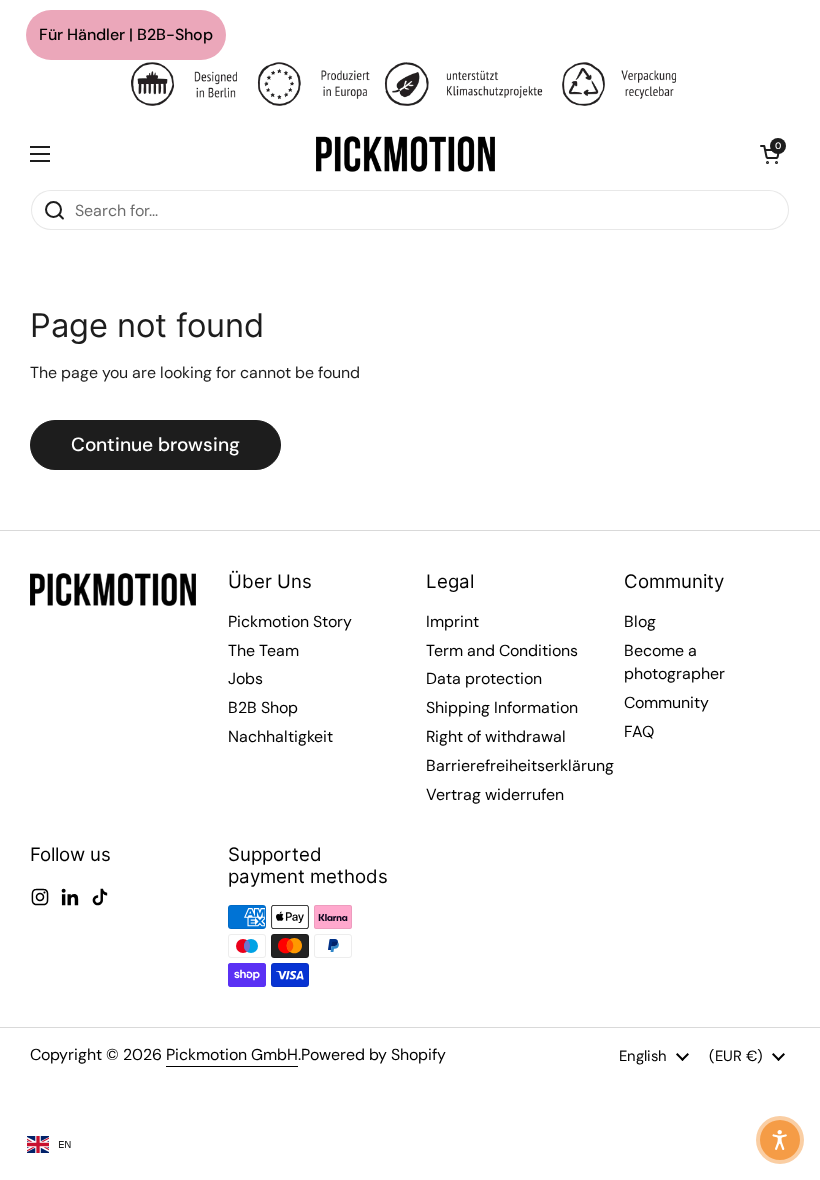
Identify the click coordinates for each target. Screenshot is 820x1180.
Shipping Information (502, 707)
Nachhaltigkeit (280, 736)
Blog (640, 621)
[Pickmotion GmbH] (405, 154)
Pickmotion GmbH (232, 1054)
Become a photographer (674, 662)
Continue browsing (155, 444)
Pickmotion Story (290, 621)
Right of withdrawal (496, 736)
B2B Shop (263, 707)
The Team (263, 650)
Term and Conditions (502, 650)
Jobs (245, 678)
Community (666, 702)
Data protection (484, 678)
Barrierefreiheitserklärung (520, 765)
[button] (770, 154)
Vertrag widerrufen (495, 794)
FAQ (639, 731)
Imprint (452, 621)
